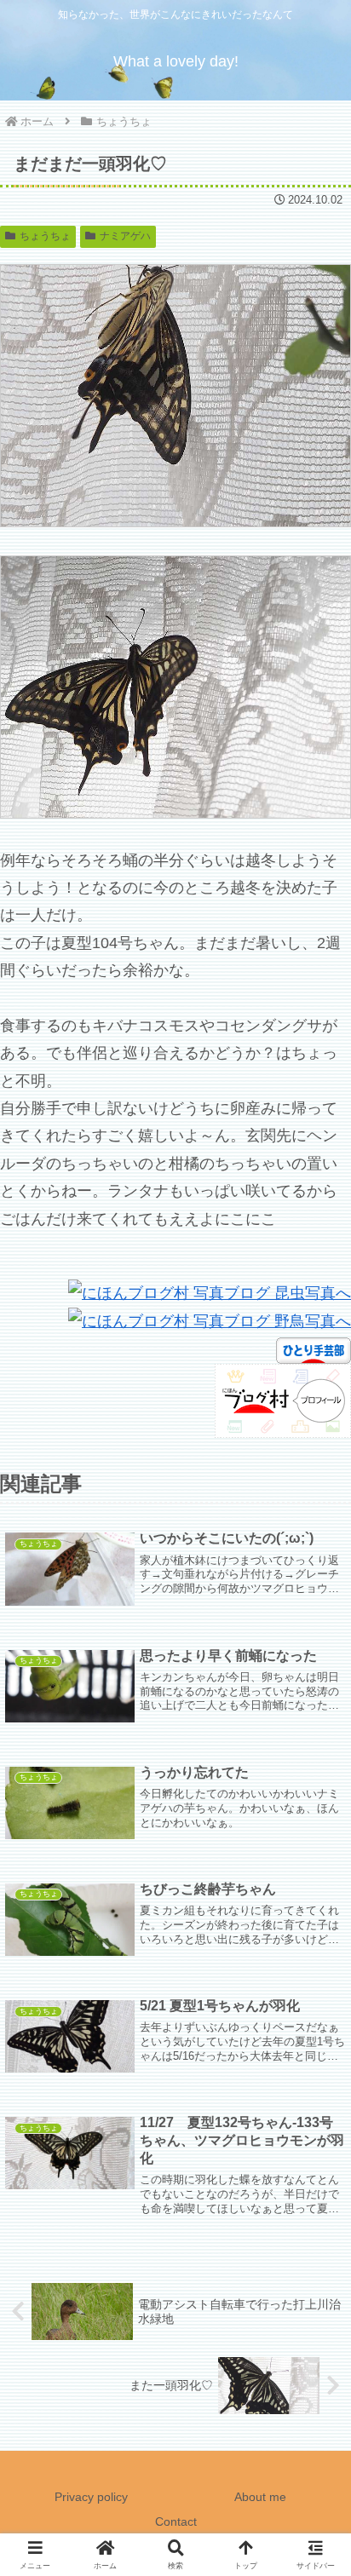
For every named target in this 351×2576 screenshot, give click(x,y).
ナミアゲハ (125, 236)
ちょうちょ (45, 236)
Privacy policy (91, 2497)
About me (260, 2497)
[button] (315, 2290)
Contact (176, 2521)
